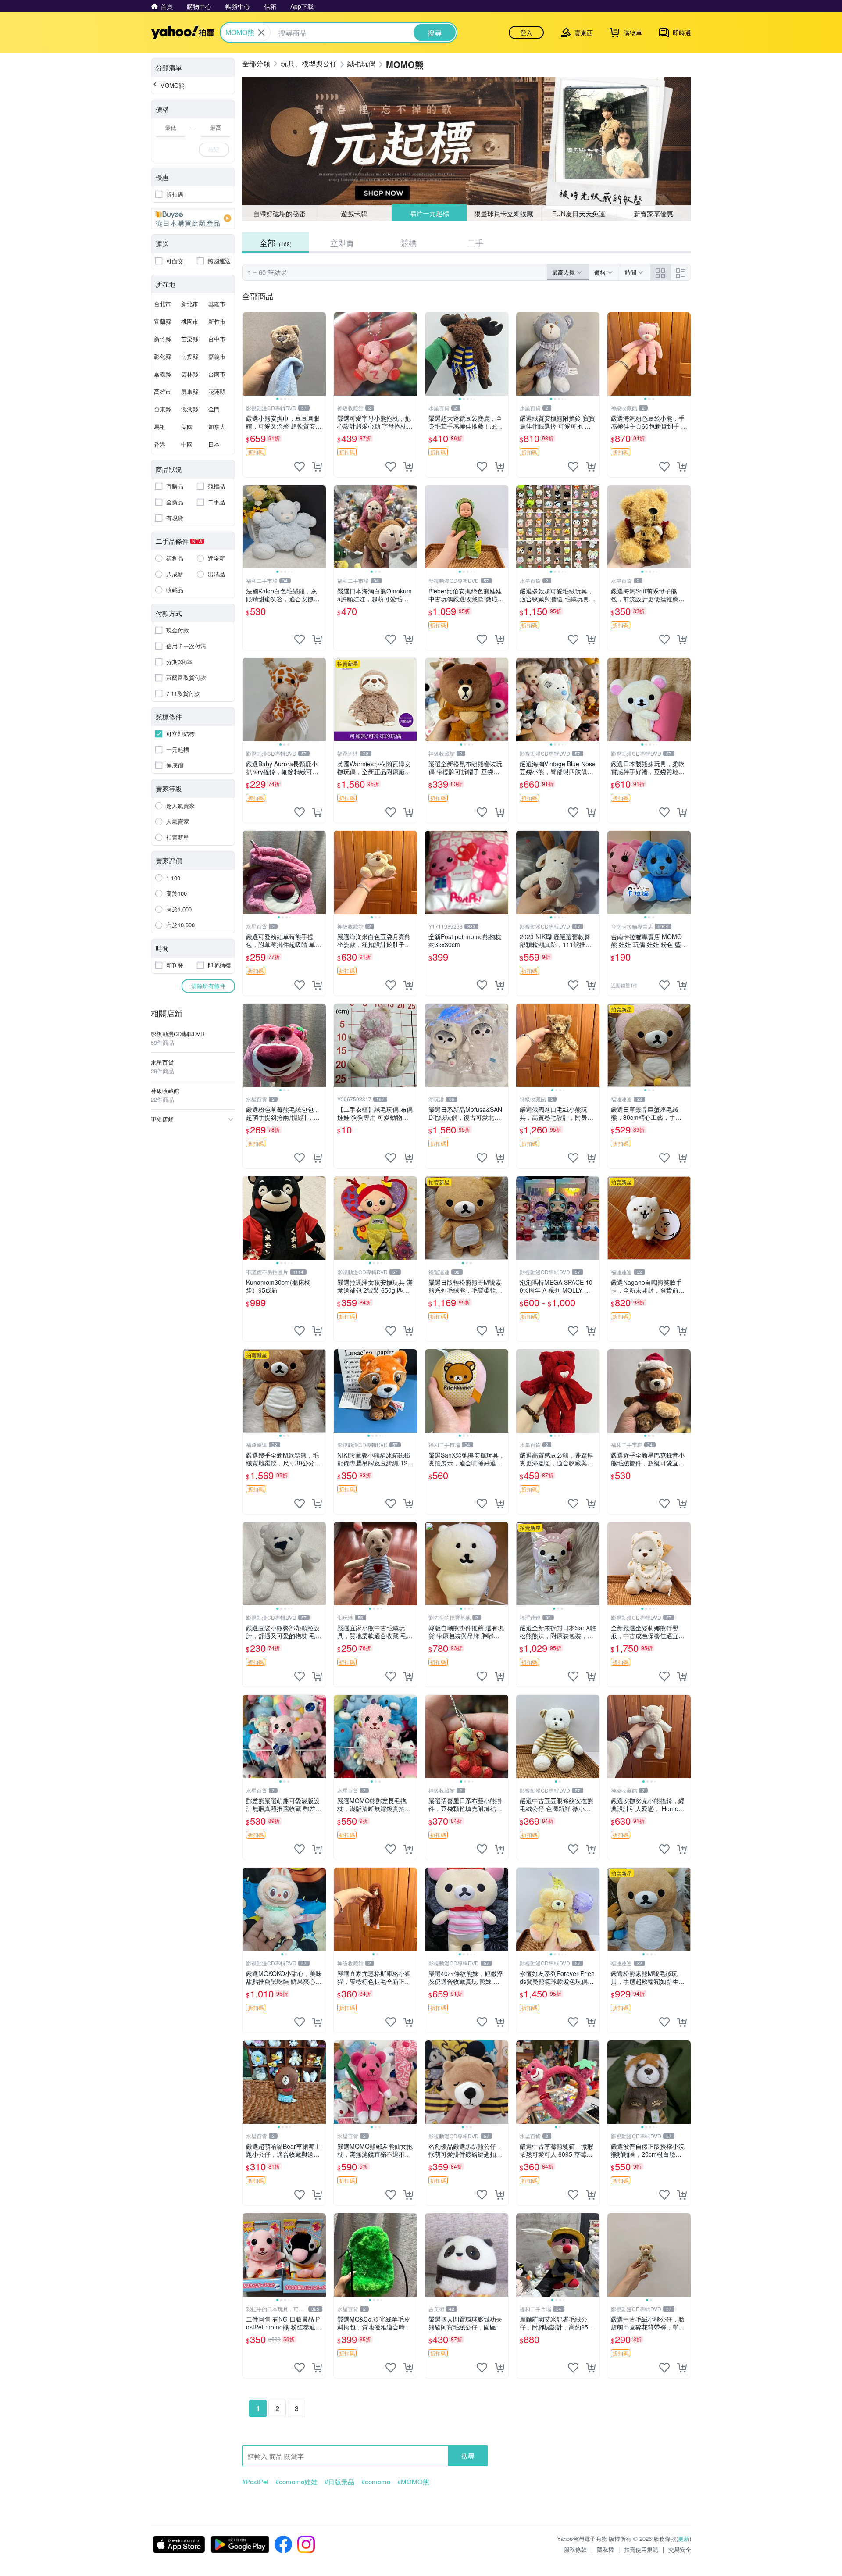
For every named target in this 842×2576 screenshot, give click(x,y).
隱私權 (605, 2549)
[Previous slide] (248, 354)
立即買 (342, 243)
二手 (475, 243)
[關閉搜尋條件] (261, 32)
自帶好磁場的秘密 (279, 213)
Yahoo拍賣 (183, 32)
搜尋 (468, 2456)
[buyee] (193, 218)
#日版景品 (339, 2482)
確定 (214, 149)
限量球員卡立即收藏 (504, 213)
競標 (409, 243)
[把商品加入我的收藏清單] (300, 467)
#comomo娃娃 (296, 2482)
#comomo (376, 2482)
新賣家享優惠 (653, 213)
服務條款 (575, 2549)
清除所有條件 (208, 986)
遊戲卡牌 (354, 213)
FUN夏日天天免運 (579, 213)
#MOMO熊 (413, 2482)
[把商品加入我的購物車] (317, 467)
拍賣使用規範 (641, 2549)
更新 (684, 2538)
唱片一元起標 (429, 213)
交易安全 (680, 2549)
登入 (526, 32)
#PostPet (255, 2482)
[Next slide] (320, 354)
